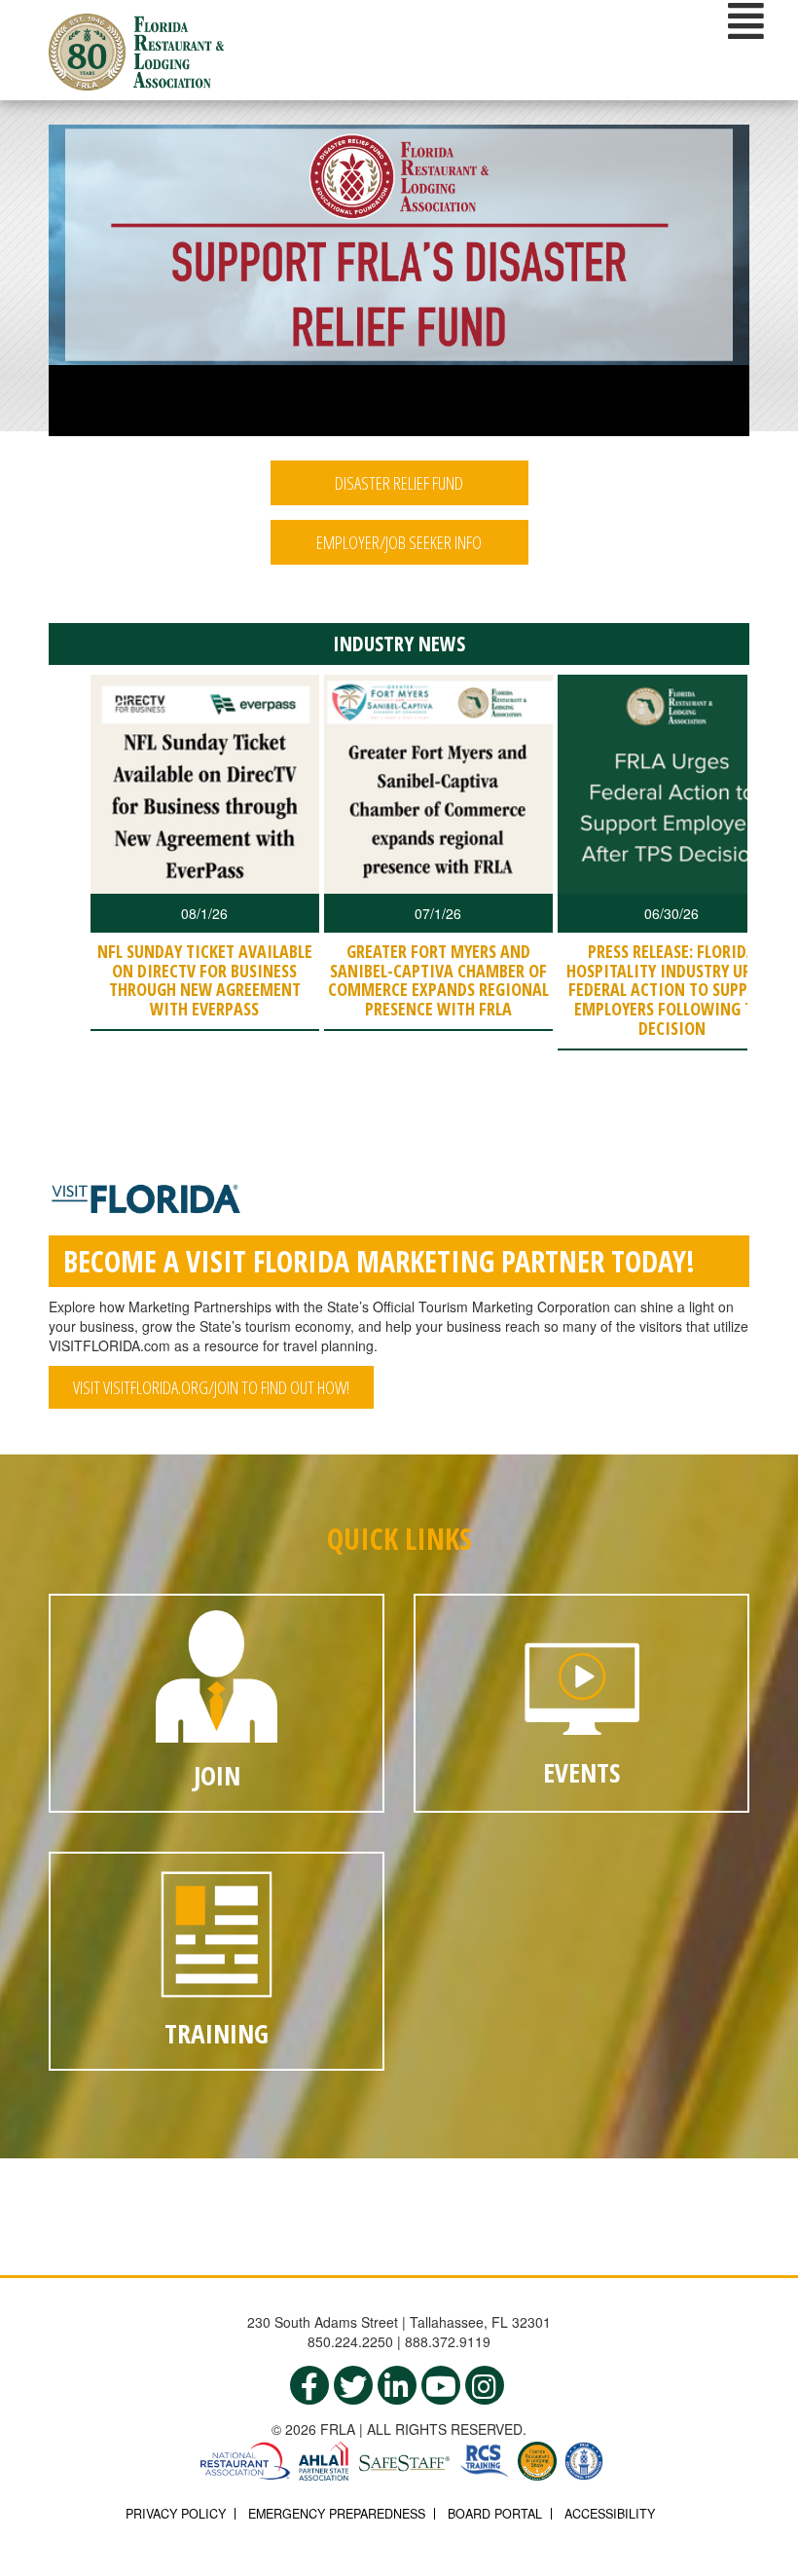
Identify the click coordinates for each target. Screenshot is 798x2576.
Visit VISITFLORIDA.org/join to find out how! (211, 1387)
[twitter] (353, 2385)
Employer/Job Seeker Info (399, 542)
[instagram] (485, 2385)
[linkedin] (397, 2385)
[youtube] (441, 2385)
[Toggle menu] (746, 20)
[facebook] (309, 2385)
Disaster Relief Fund (399, 483)
